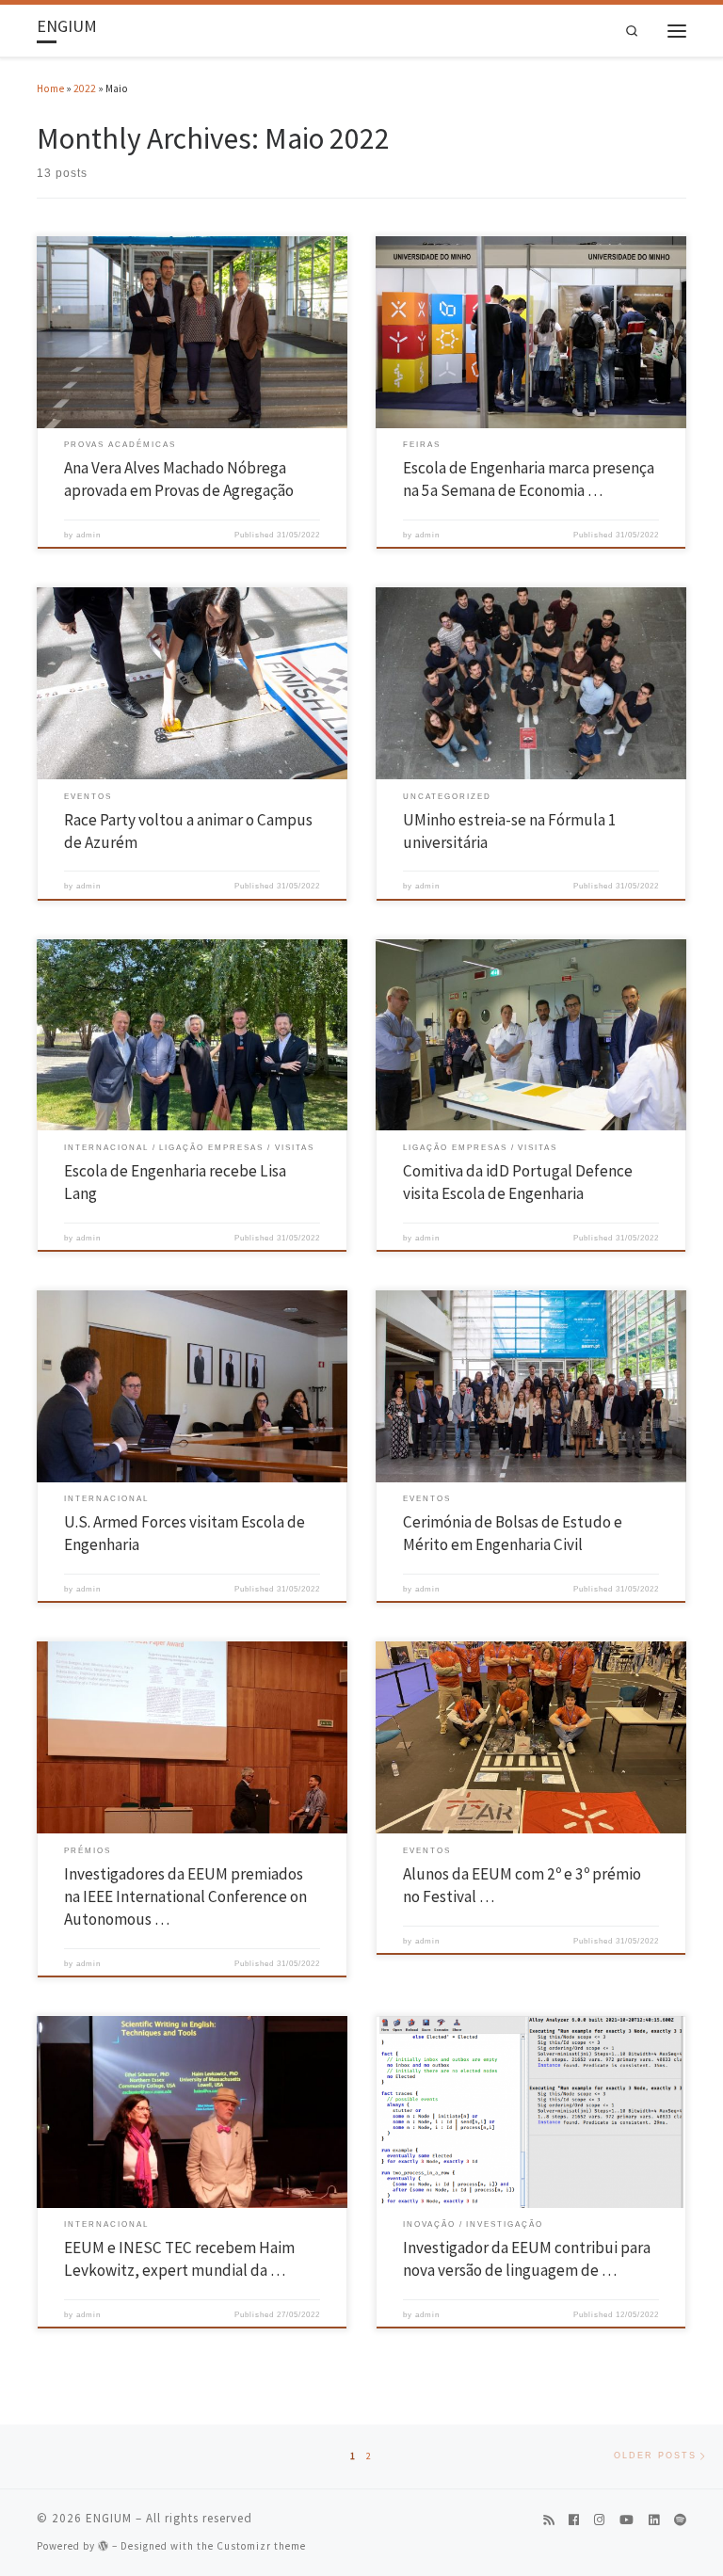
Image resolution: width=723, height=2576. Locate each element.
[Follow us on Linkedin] (654, 2520)
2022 (85, 88)
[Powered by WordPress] (104, 2545)
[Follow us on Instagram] (599, 2520)
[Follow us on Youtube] (627, 2520)
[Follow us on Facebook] (574, 2520)
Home (50, 88)
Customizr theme (261, 2546)
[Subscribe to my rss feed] (548, 2520)
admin (88, 535)
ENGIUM (109, 2518)
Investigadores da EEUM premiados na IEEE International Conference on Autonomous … (185, 1896)
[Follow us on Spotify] (680, 2520)
